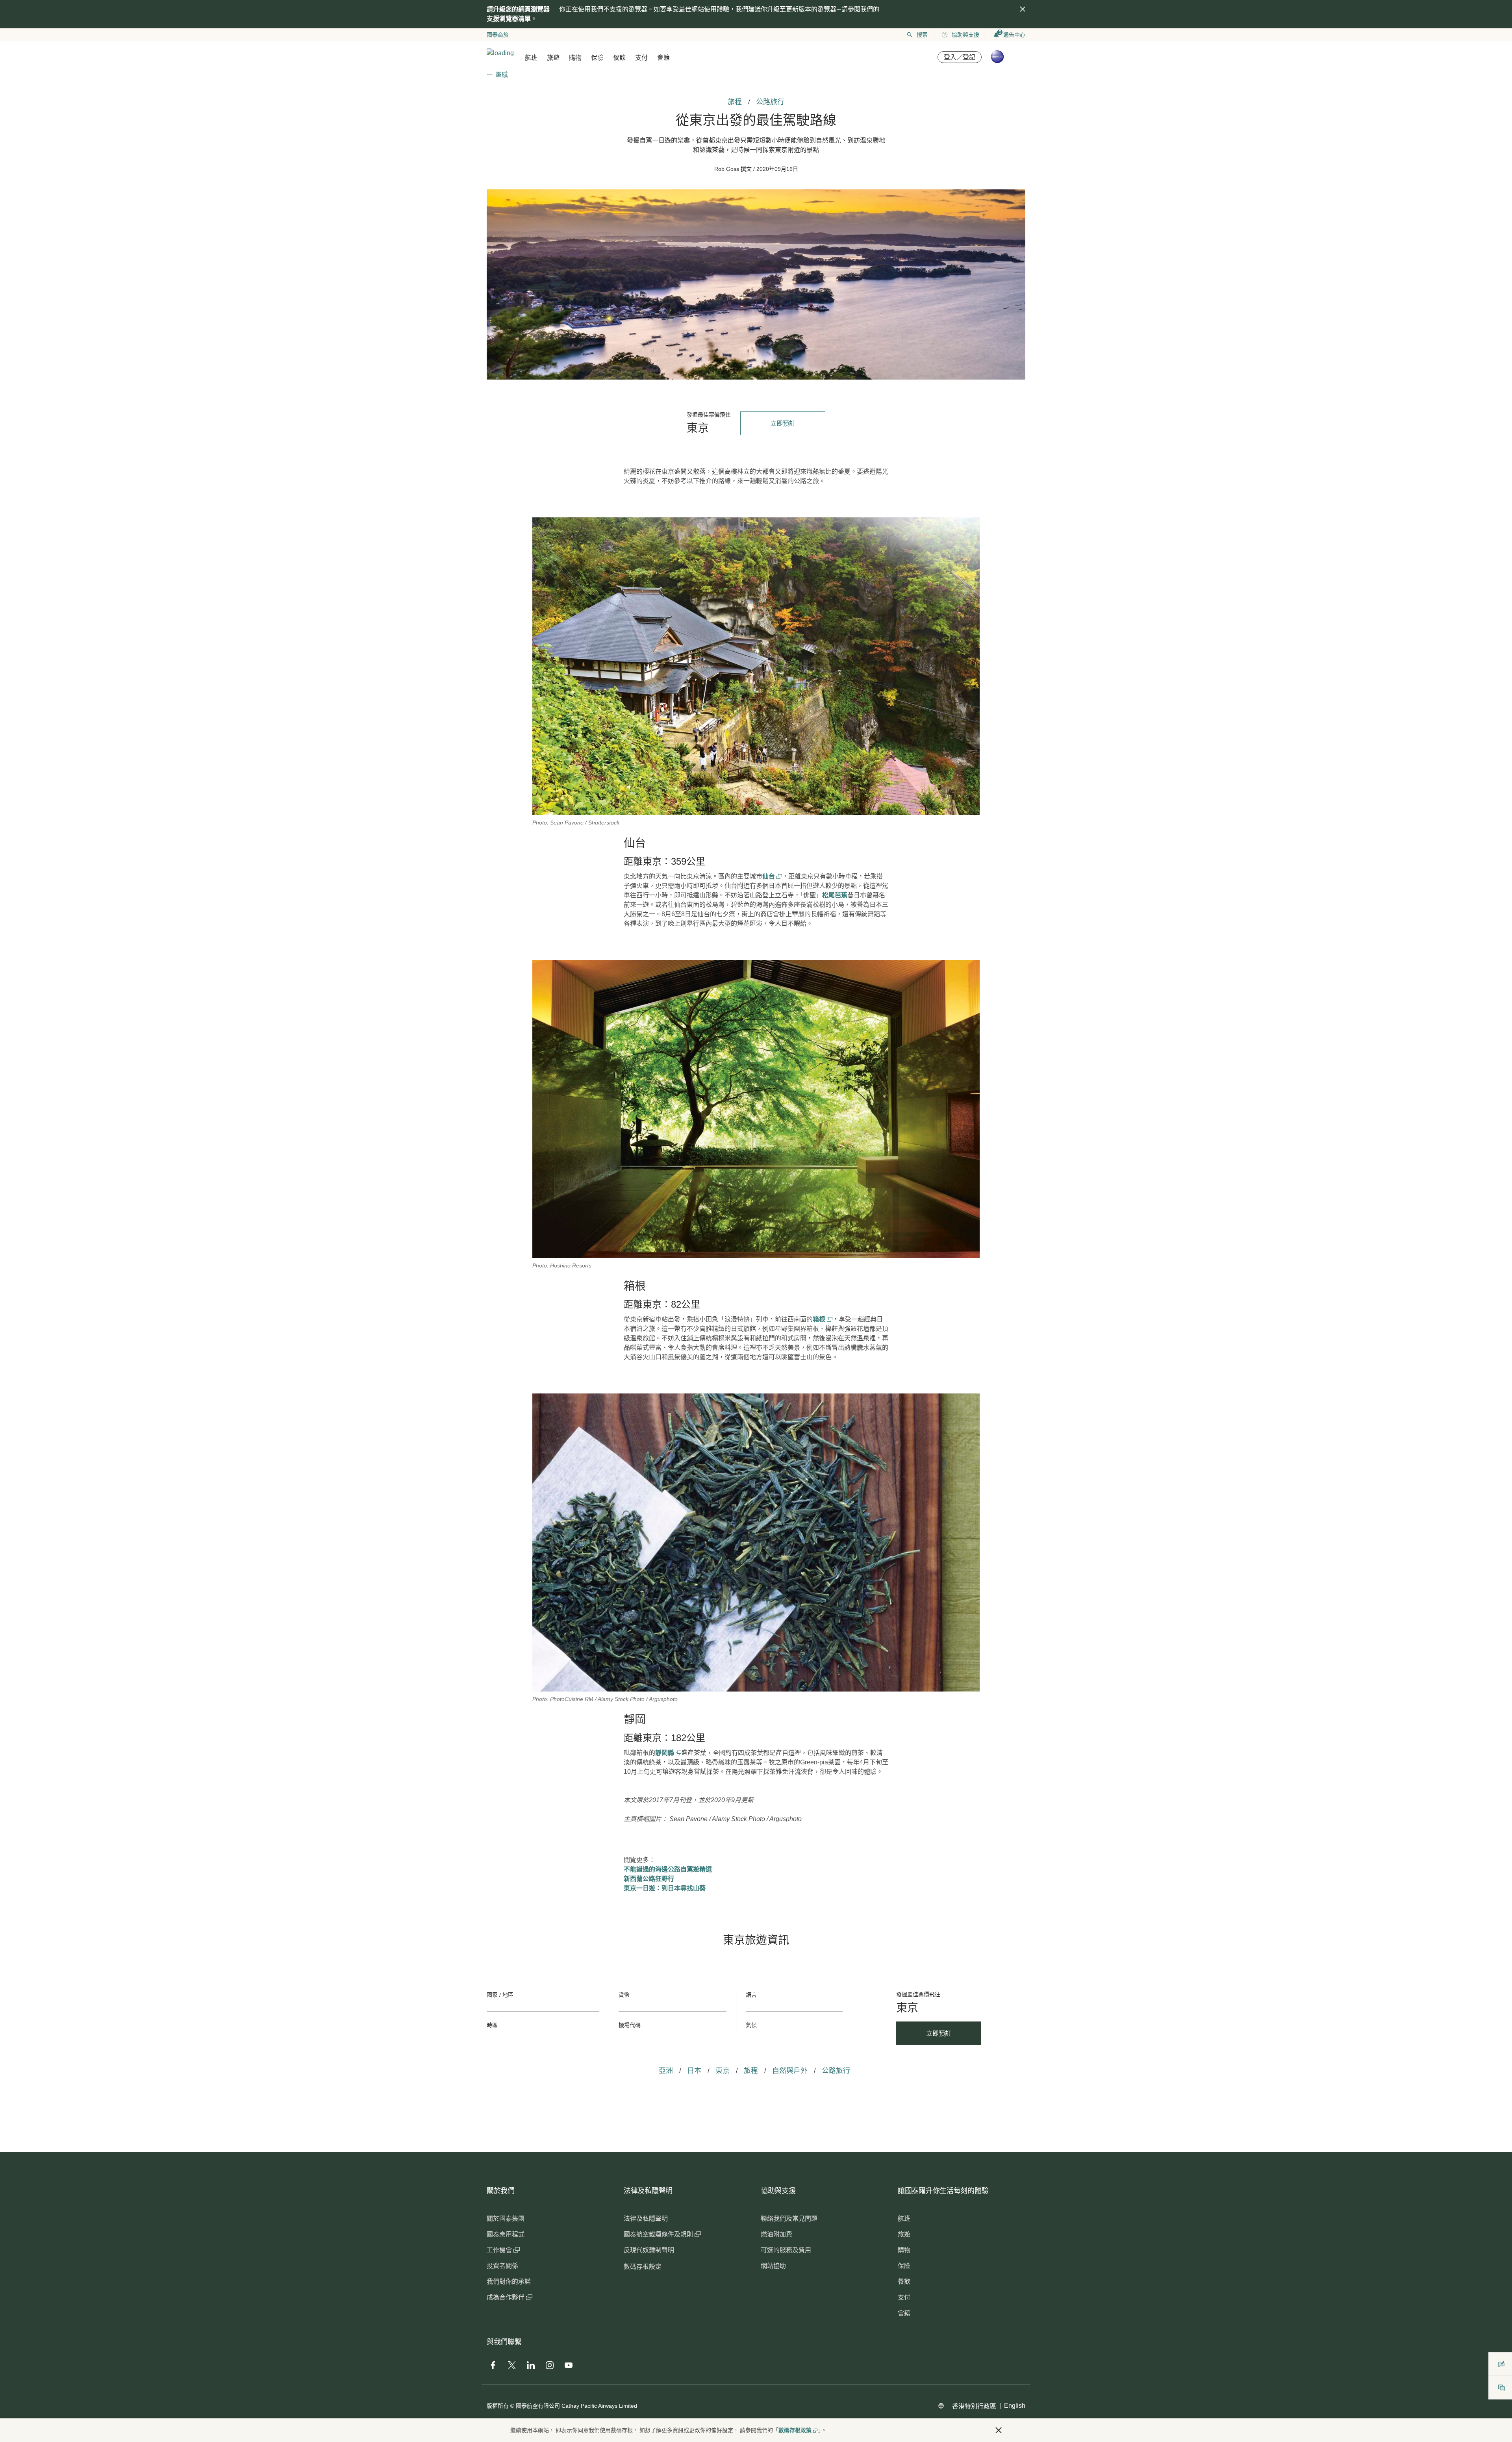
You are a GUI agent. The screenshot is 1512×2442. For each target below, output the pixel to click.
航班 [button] (531, 58)
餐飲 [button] (619, 58)
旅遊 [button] (553, 58)
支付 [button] (641, 58)
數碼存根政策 (795, 2430)
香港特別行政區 (974, 2406)
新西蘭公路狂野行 (649, 1879)
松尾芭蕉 (835, 895)
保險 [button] (597, 58)
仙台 (769, 876)
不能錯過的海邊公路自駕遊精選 (668, 1869)
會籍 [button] (663, 58)
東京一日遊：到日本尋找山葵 (665, 1888)
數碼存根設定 (643, 2267)
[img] (1023, 9)
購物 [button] (575, 58)
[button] (999, 2430)
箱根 (820, 1319)
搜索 (922, 35)
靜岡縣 (665, 1753)
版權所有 (498, 2406)
